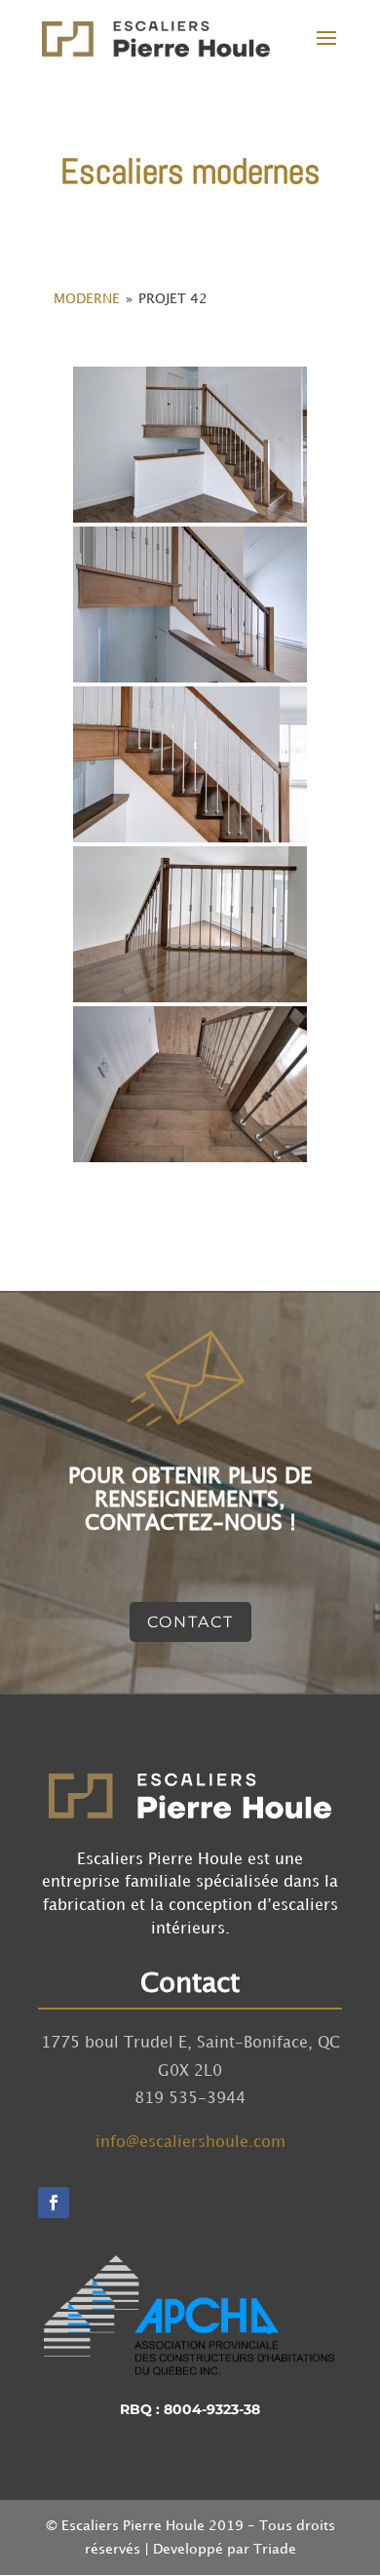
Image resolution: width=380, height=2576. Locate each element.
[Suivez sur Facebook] (54, 2203)
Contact (190, 1622)
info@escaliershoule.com (190, 2143)
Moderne (87, 299)
